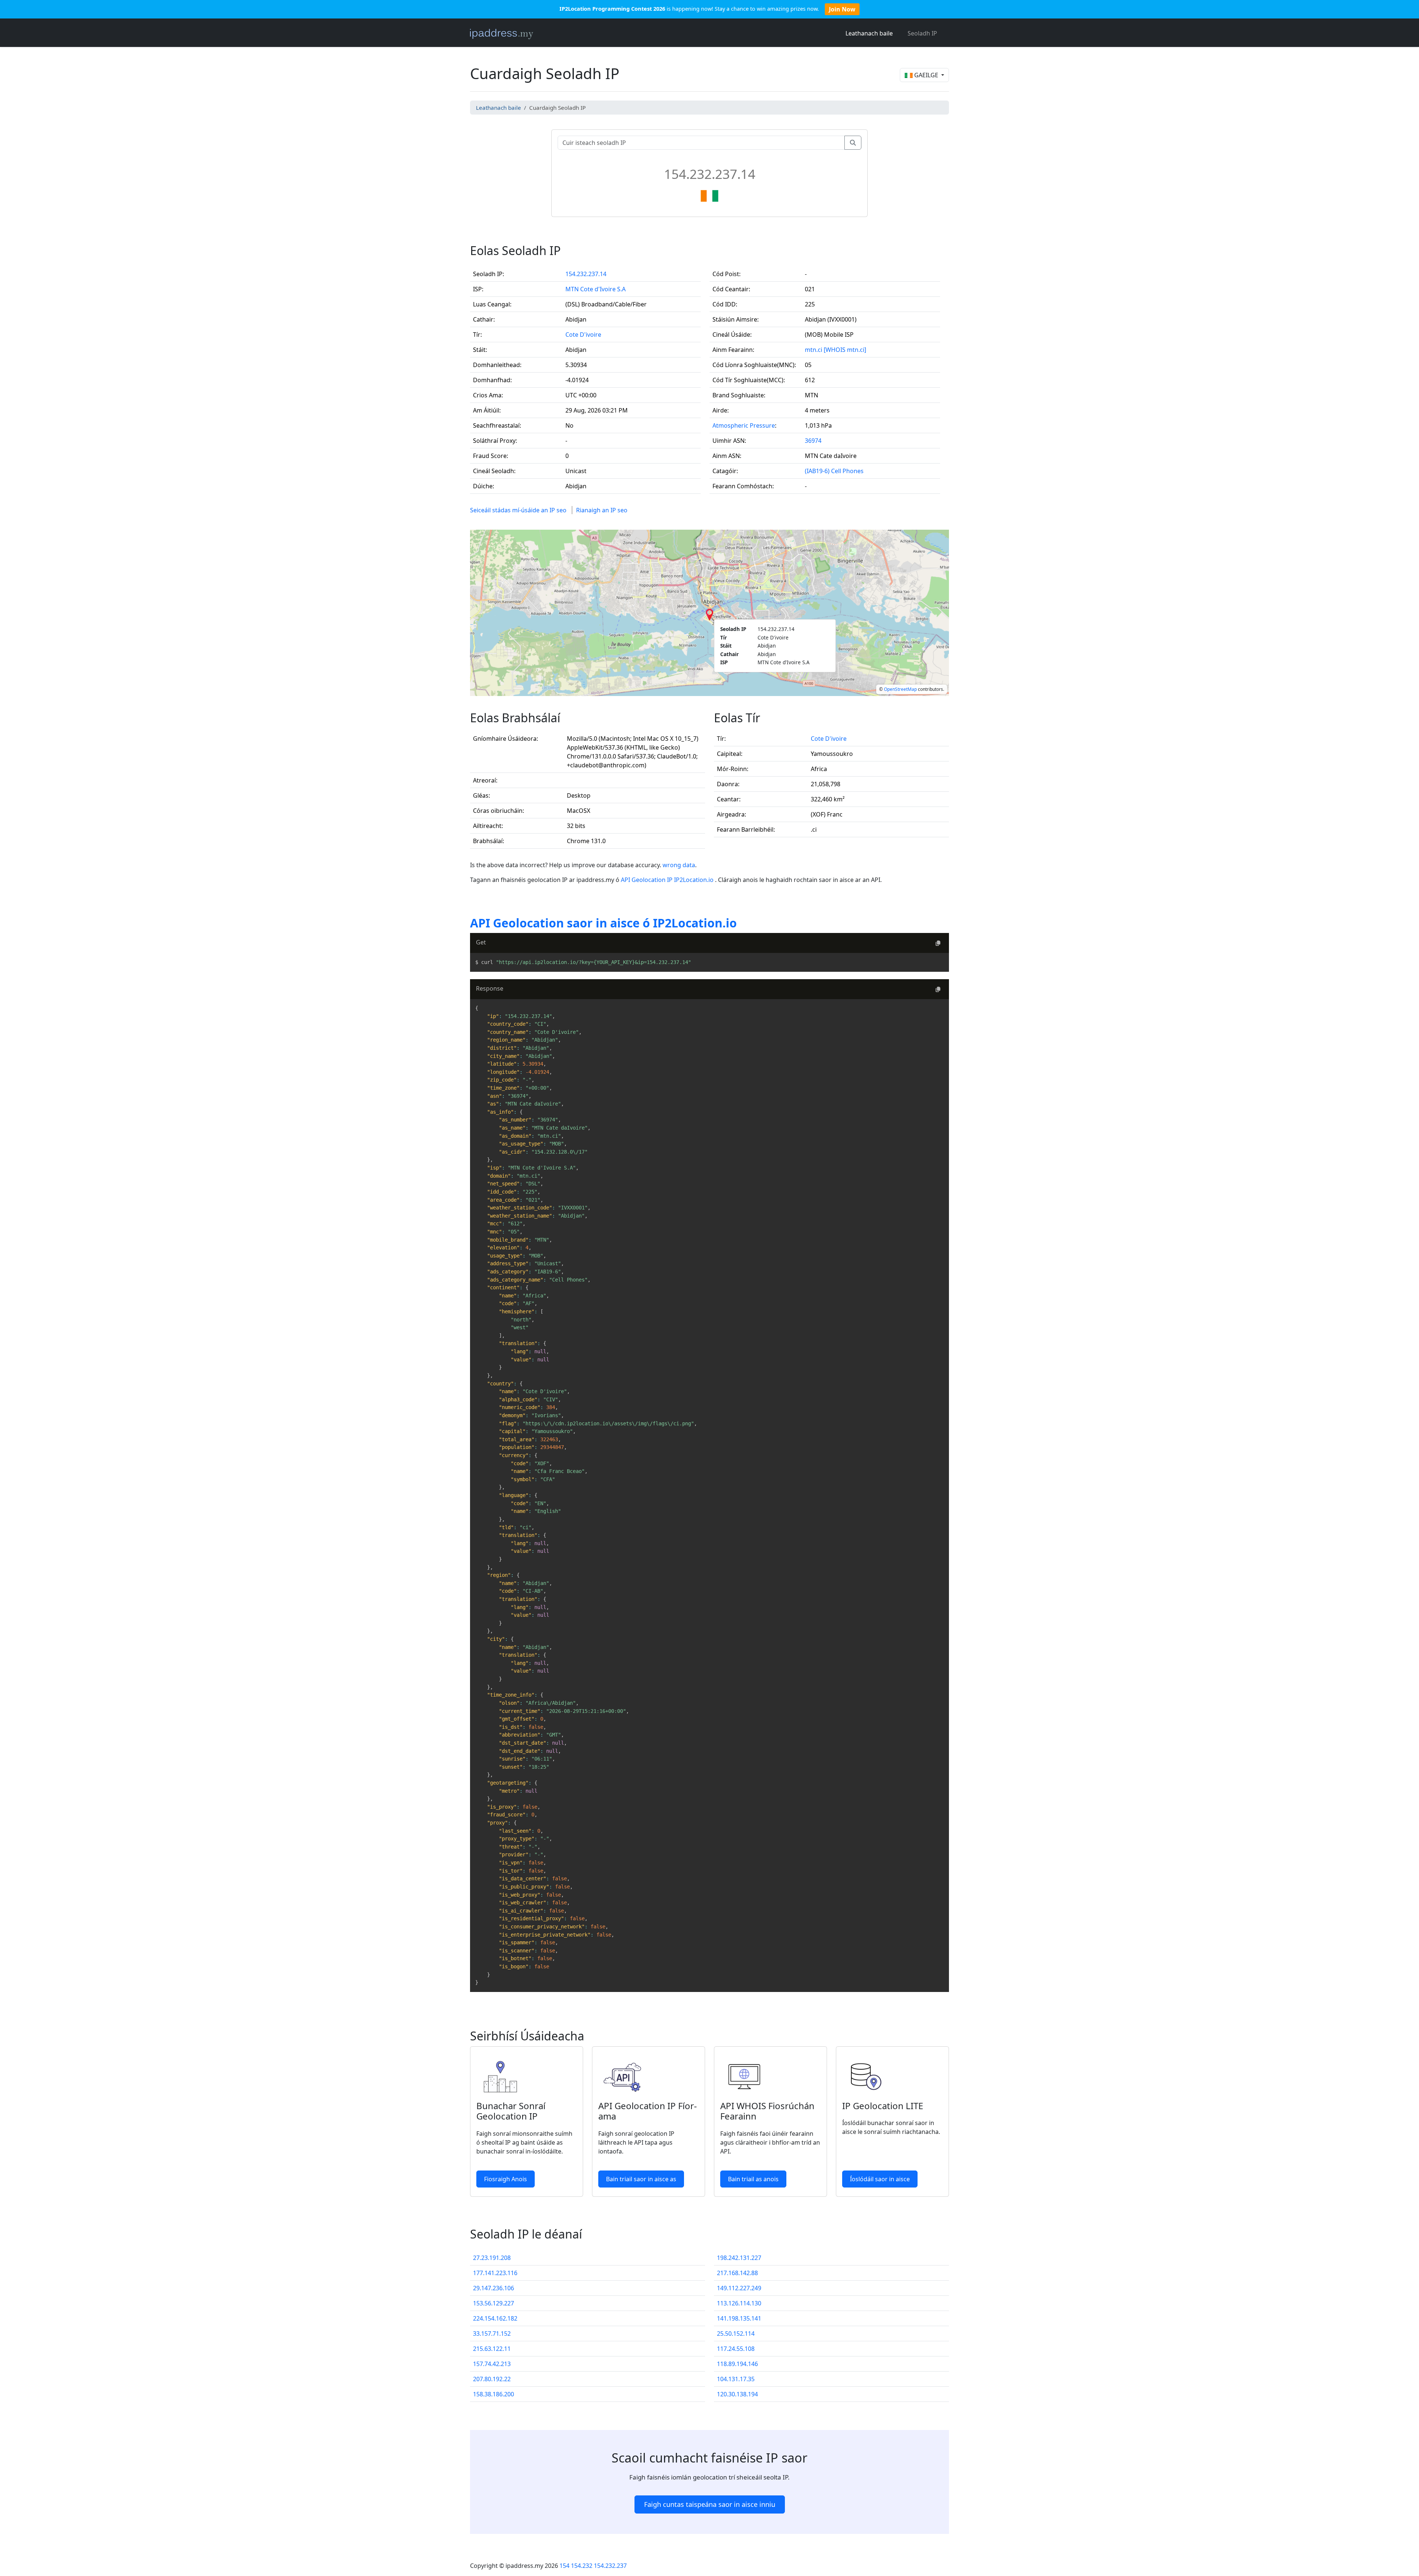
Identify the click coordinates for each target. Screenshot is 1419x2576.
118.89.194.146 (737, 2364)
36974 (813, 441)
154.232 (582, 2566)
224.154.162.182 (495, 2318)
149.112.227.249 (739, 2288)
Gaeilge (926, 75)
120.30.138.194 (737, 2394)
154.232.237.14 (586, 274)
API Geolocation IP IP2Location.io (668, 880)
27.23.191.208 (492, 2258)
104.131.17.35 (736, 2379)
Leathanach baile (869, 33)
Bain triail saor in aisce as (641, 2179)
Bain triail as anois (753, 2179)
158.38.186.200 (494, 2394)
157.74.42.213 (492, 2364)
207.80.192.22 (492, 2379)
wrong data (679, 865)
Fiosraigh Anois (506, 2179)
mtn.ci (814, 350)
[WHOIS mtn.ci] (845, 350)
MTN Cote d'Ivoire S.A (595, 289)
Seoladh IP (922, 33)
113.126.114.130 (739, 2303)
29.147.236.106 (494, 2288)
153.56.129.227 (494, 2303)
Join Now (842, 9)
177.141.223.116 (495, 2273)
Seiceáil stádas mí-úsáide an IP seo (518, 510)
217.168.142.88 (737, 2273)
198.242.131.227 (739, 2258)
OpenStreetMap (900, 689)
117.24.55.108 (736, 2349)
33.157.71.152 (492, 2334)
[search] (853, 143)
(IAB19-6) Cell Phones (834, 471)
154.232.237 (610, 2566)
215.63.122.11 (492, 2349)
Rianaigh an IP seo (602, 510)
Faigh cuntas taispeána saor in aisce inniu (710, 2504)
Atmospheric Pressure (744, 425)
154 (564, 2566)
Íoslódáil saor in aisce (880, 2179)
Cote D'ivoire (583, 335)
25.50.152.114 (736, 2334)
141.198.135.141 (739, 2318)
